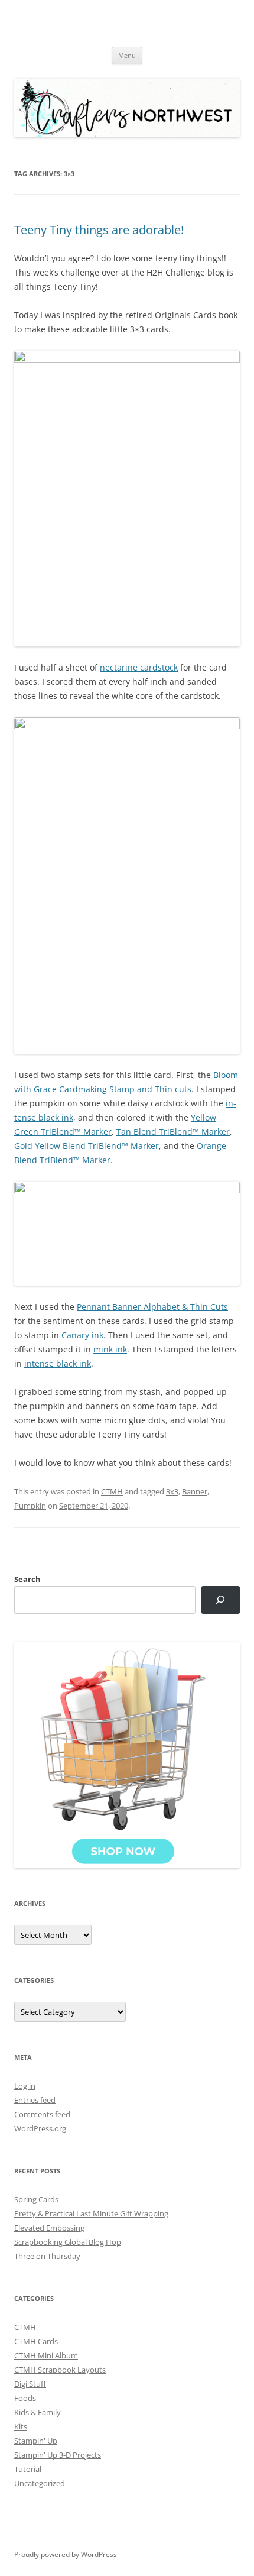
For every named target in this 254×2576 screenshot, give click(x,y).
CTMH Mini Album (46, 2355)
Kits (21, 2426)
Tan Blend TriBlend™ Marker (173, 1132)
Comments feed (42, 2114)
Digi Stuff (30, 2384)
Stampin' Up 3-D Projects (58, 2455)
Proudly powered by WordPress (66, 2554)
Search (27, 1579)
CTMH (112, 1491)
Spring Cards (36, 2199)
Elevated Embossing (49, 2228)
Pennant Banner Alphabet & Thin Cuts (152, 1307)
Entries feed (35, 2100)
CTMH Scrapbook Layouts (60, 2370)
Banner (195, 1491)
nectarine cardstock (139, 667)
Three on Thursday (47, 2256)
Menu (127, 55)
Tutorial (28, 2469)
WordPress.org (40, 2128)
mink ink (110, 1349)
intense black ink (58, 1363)
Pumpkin (30, 1506)
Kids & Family (38, 2412)
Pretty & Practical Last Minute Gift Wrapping (91, 2213)
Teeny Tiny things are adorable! (99, 230)
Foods (25, 2398)
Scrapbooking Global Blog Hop (68, 2242)
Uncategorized (40, 2483)
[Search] (221, 1600)
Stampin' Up (36, 2441)
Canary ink (82, 1335)
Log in (25, 2086)
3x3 (172, 1491)
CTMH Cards (36, 2341)
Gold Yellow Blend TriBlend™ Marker (87, 1146)
